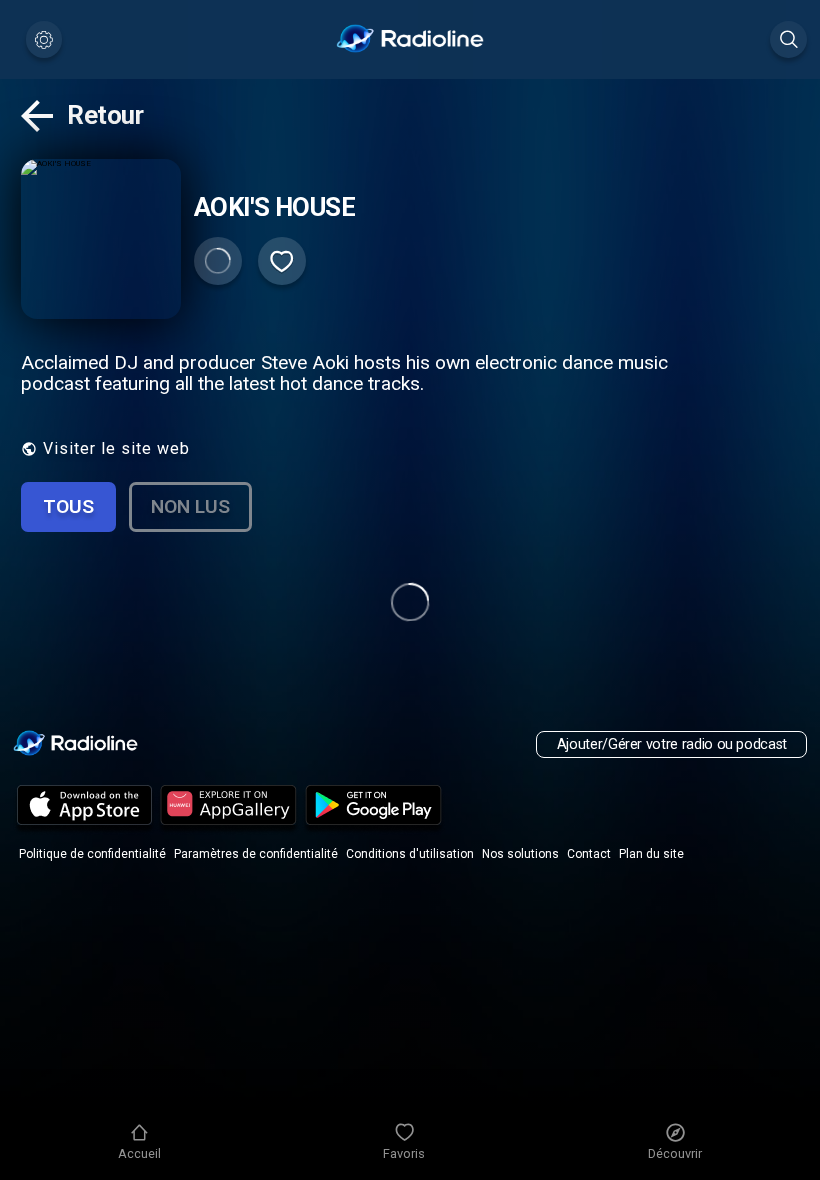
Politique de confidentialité (92, 854)
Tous (68, 506)
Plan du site (651, 854)
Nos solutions (520, 854)
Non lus (190, 506)
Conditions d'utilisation (410, 854)
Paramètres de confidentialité (256, 854)
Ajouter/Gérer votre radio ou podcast (672, 744)
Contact (589, 854)
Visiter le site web (116, 448)
